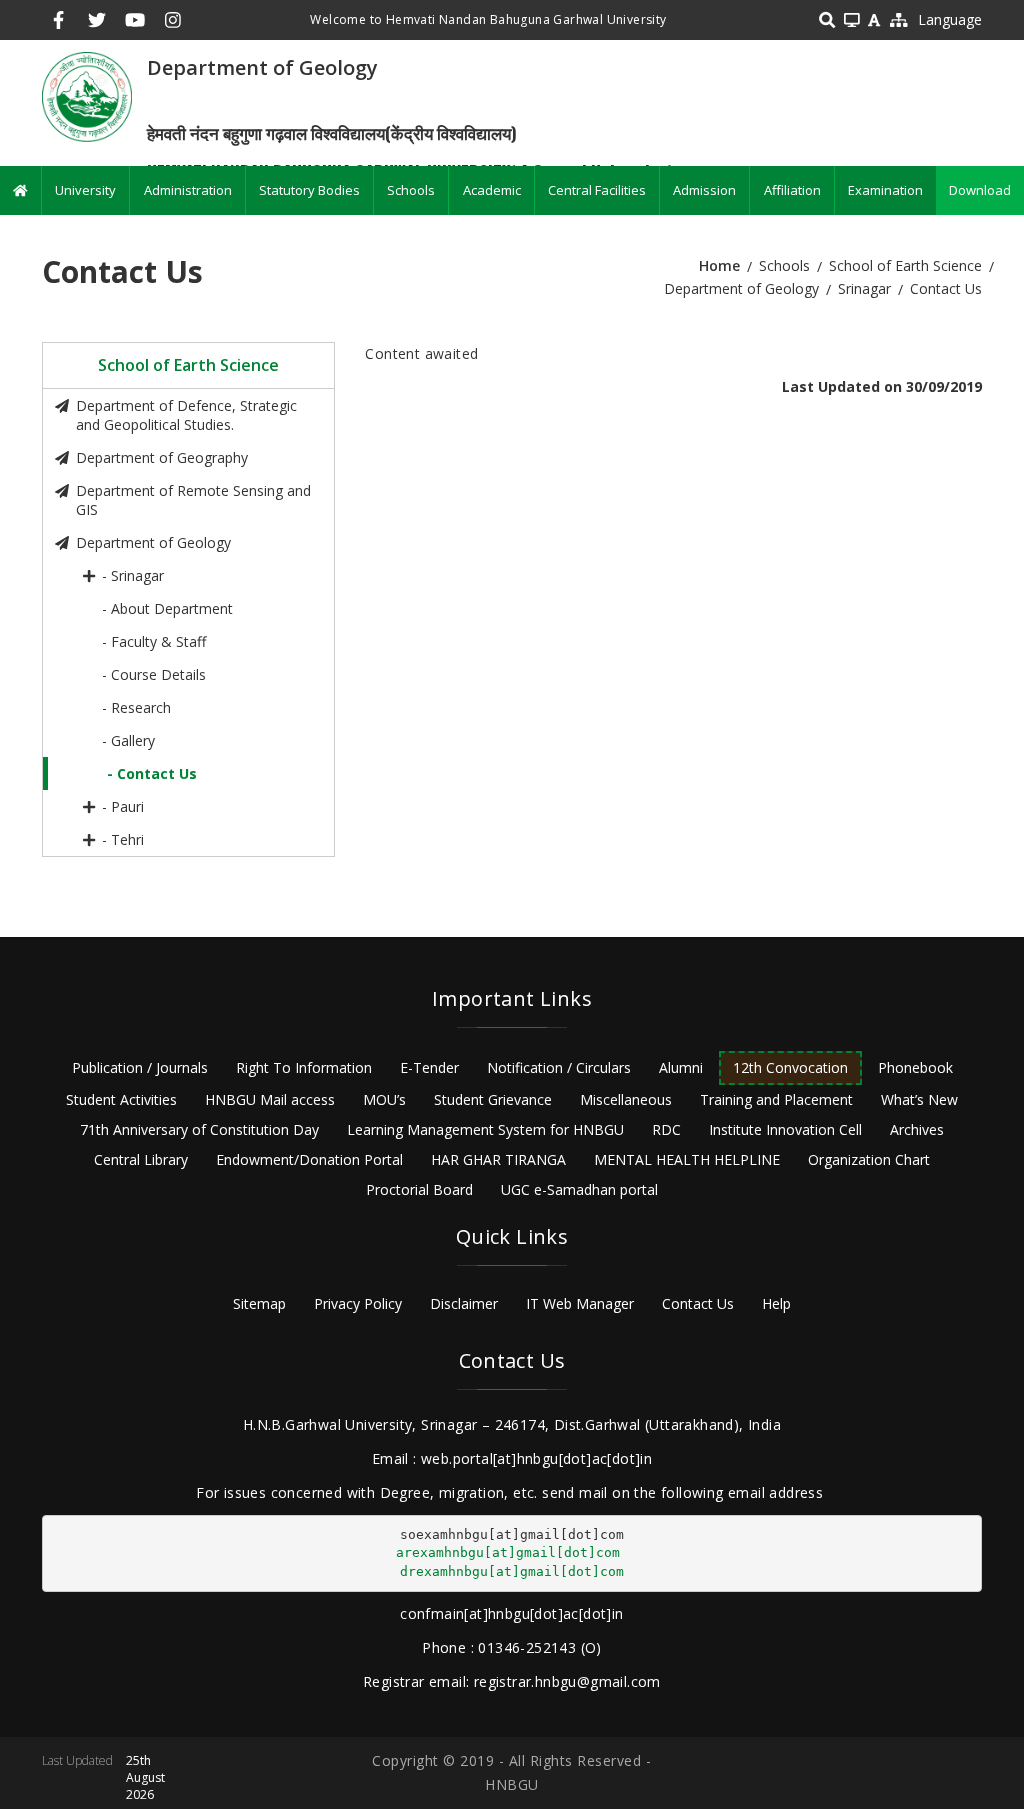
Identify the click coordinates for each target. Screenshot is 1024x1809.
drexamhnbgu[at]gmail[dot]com (512, 1571)
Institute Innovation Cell (785, 1129)
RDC (666, 1129)
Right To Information (304, 1067)
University (85, 190)
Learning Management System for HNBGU (485, 1129)
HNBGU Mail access (270, 1099)
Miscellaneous (626, 1099)
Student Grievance (493, 1099)
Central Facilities (597, 190)
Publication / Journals (140, 1067)
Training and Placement (776, 1099)
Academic (492, 190)
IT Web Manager (580, 1303)
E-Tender (429, 1067)
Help (776, 1303)
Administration (188, 190)
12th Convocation (790, 1067)
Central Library (141, 1159)
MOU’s (384, 1099)
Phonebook (915, 1067)
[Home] (87, 95)
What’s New (919, 1099)
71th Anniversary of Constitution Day (199, 1129)
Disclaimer (464, 1303)
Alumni (681, 1067)
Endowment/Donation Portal (309, 1159)
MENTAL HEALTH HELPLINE (687, 1159)
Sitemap (259, 1303)
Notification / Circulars (559, 1067)
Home (719, 265)
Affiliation (792, 190)
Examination (885, 190)
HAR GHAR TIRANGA (498, 1159)
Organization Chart (869, 1159)
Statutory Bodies (309, 190)
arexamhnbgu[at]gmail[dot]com (508, 1552)
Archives (917, 1129)
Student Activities (121, 1099)
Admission (704, 190)
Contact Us (698, 1303)
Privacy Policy (358, 1303)
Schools (411, 190)
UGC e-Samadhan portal (579, 1189)
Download (980, 190)
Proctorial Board (419, 1189)
